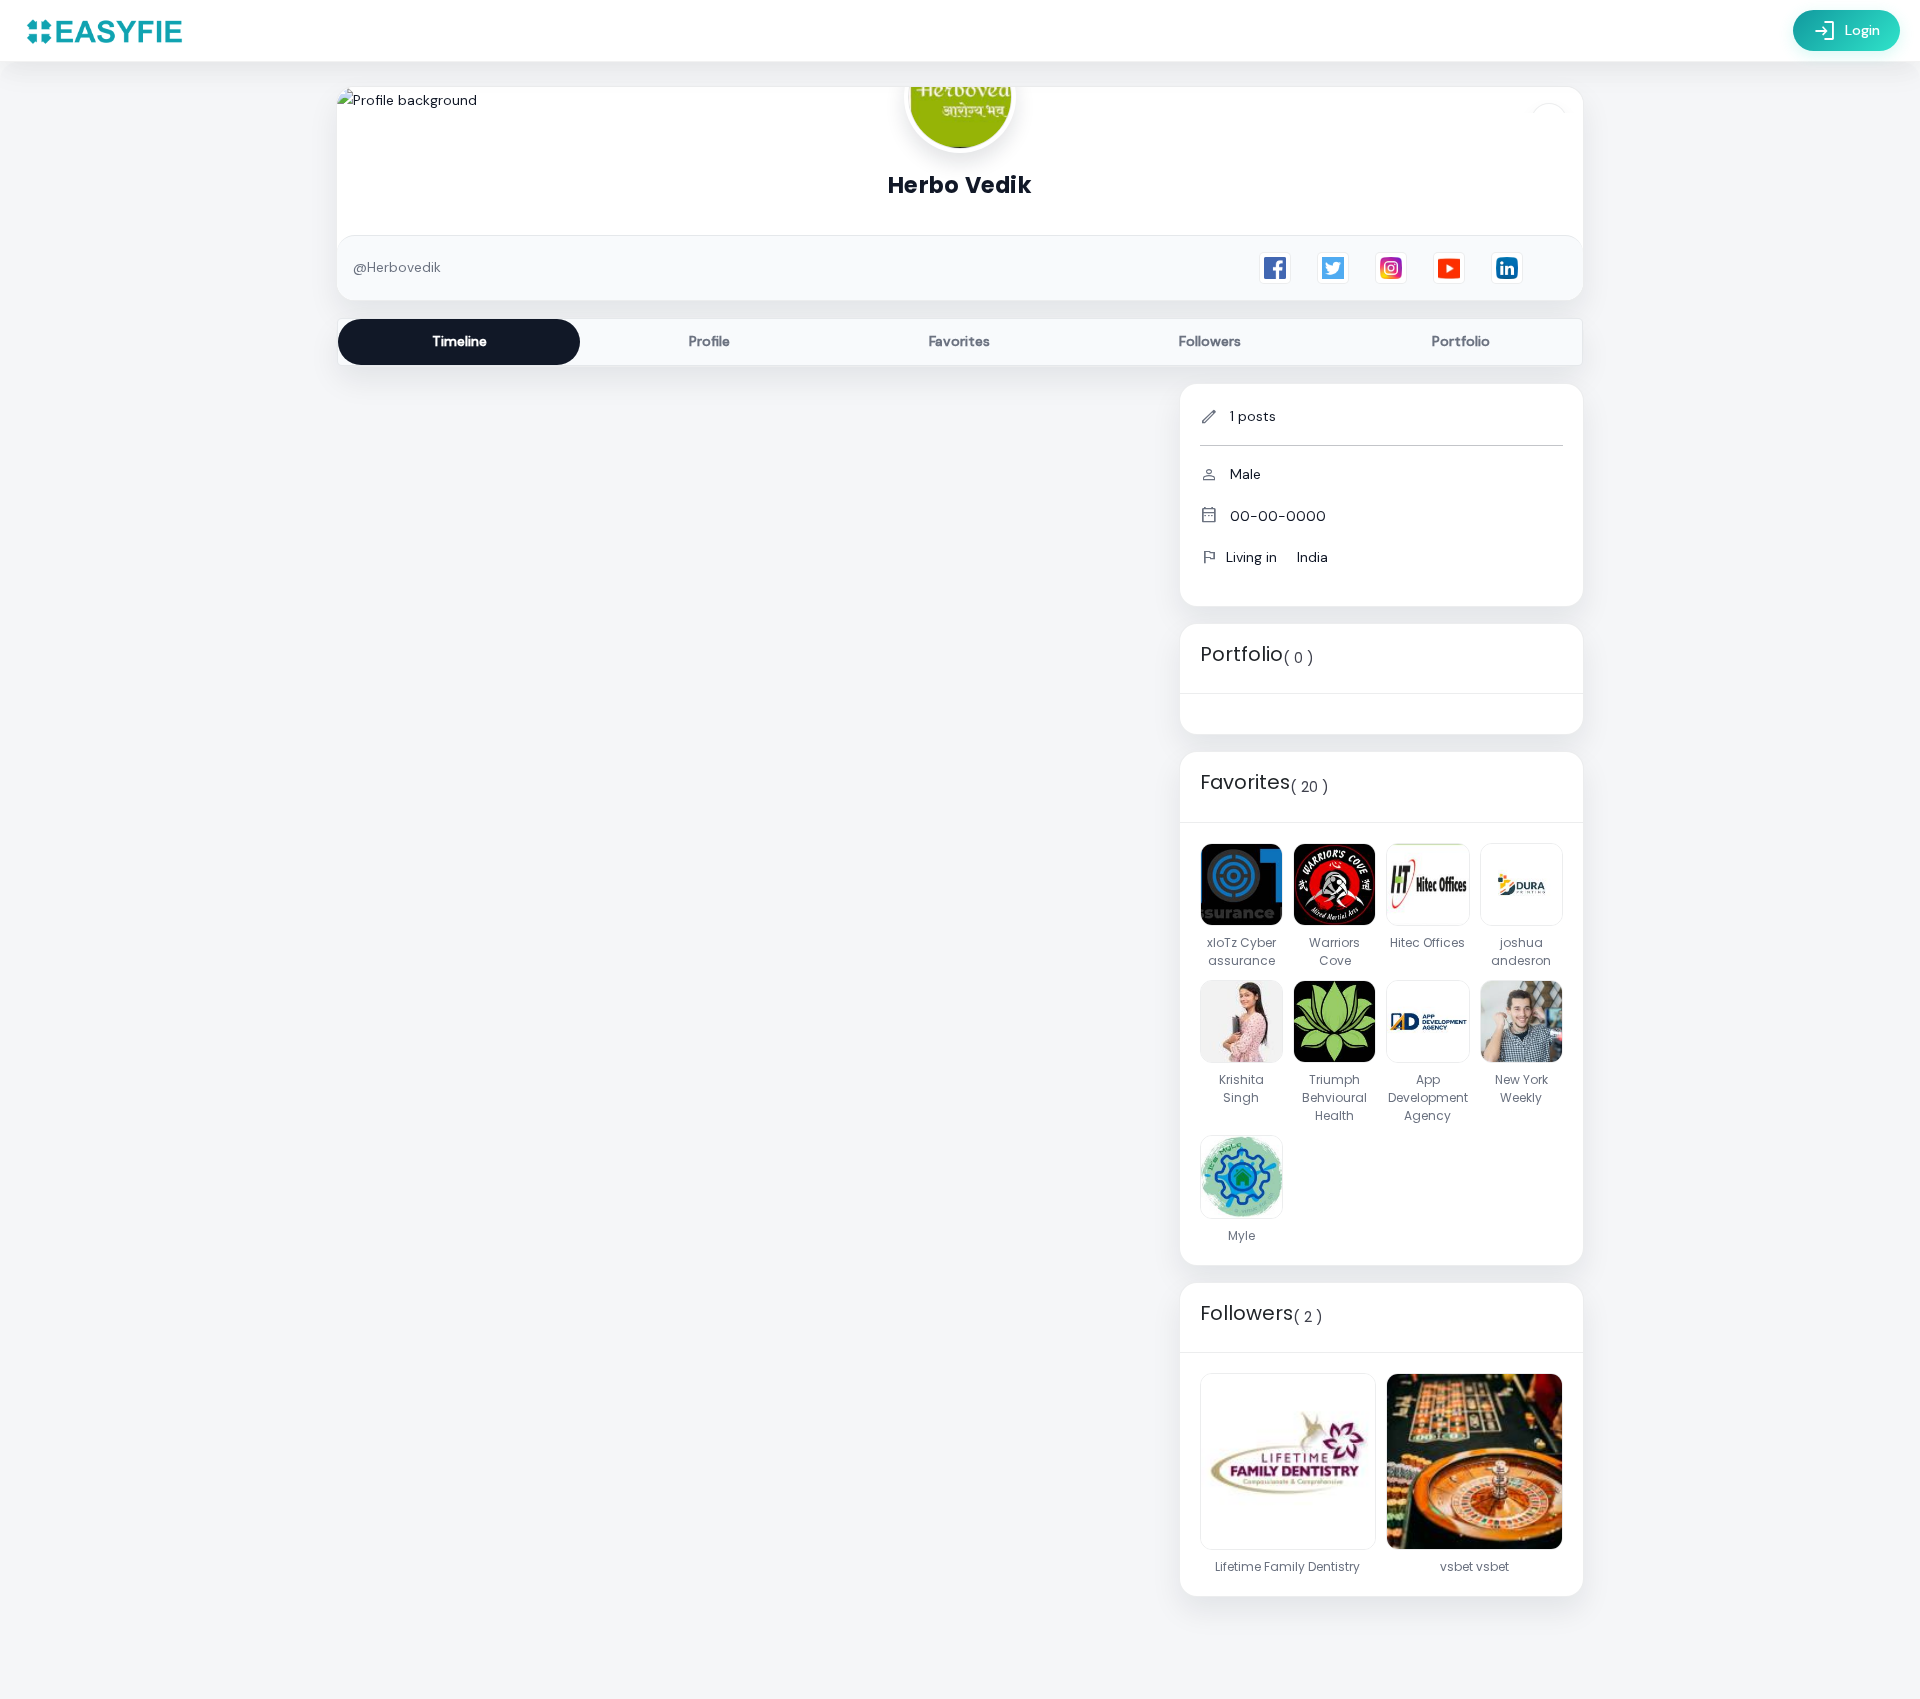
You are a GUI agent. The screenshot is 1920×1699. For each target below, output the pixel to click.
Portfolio (1461, 341)
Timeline (459, 341)
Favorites (959, 341)
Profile (709, 341)
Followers (1210, 341)
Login (1846, 31)
